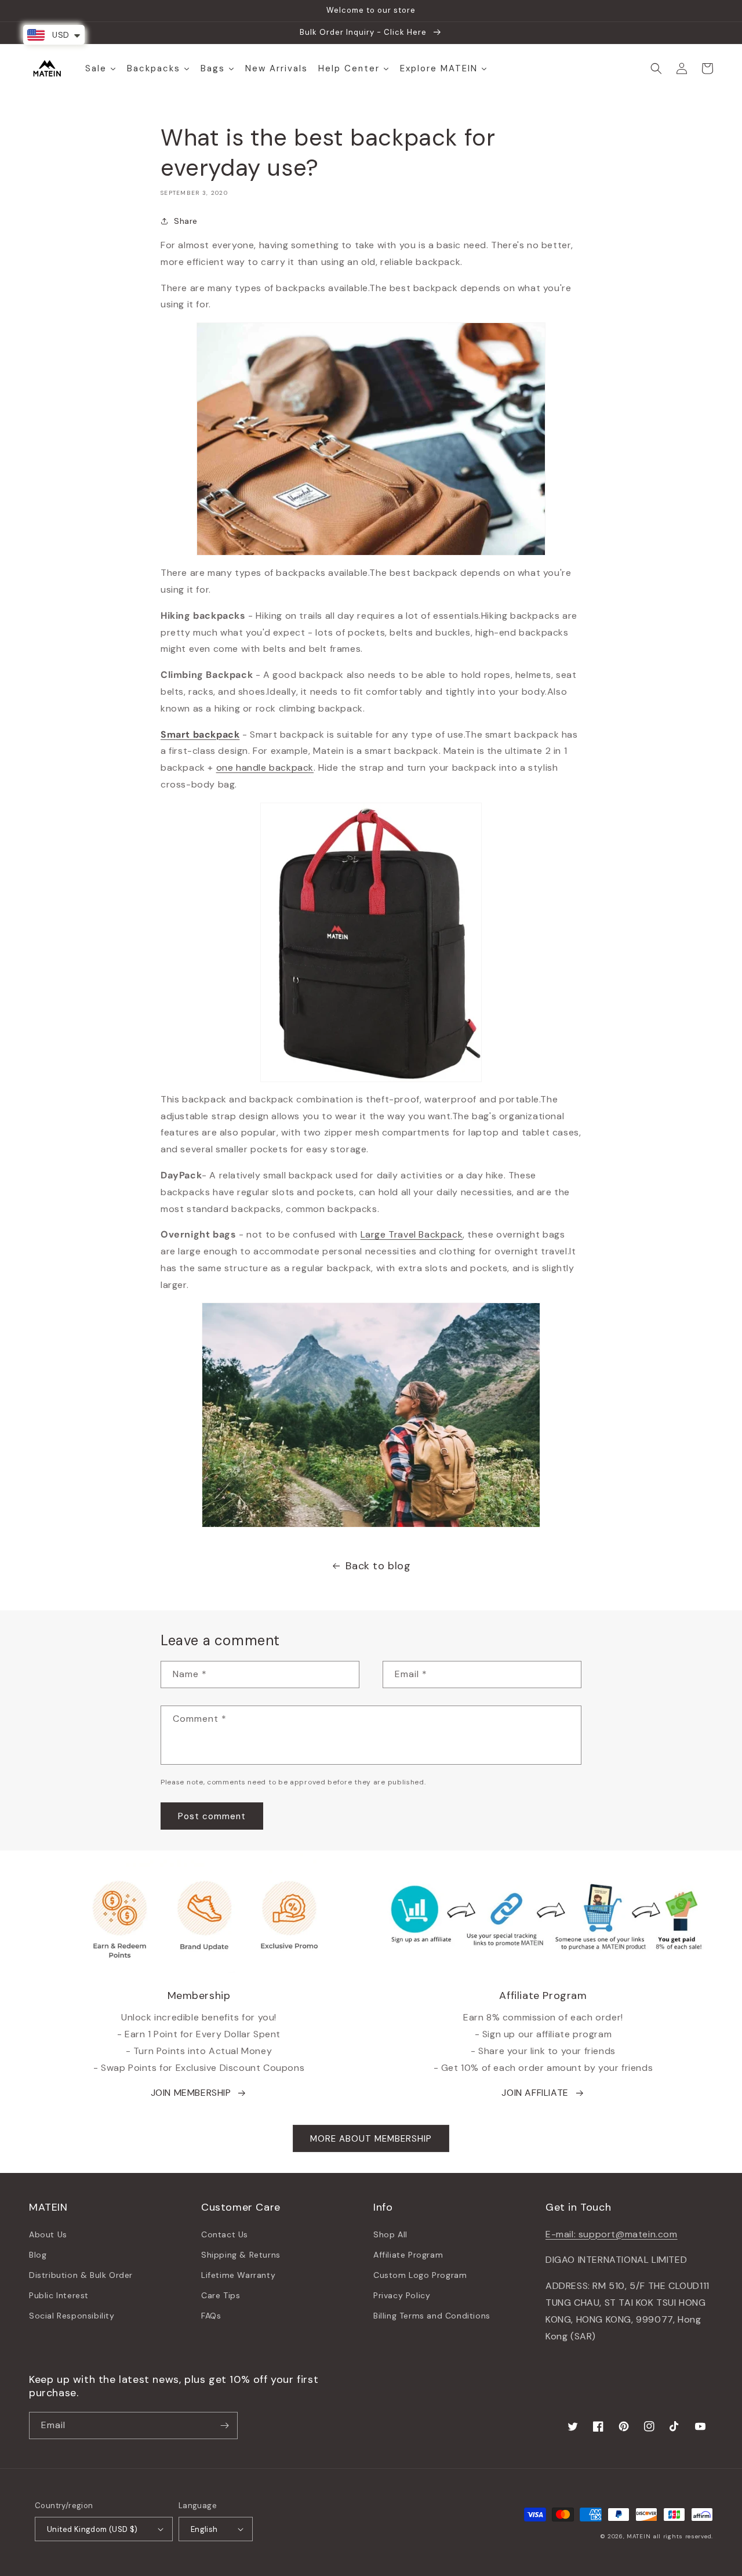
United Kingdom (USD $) (92, 2529)
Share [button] (186, 221)
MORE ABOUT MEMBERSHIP (371, 2139)
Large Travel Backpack (412, 1234)
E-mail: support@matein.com (612, 2234)
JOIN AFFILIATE (535, 2093)
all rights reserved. (683, 2536)
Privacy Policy (402, 2295)
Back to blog (378, 1566)
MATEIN (639, 2536)
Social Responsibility (72, 2316)
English (204, 2529)
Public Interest (59, 2295)
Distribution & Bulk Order (81, 2275)
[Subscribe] (224, 2426)
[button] (656, 68)
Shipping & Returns (241, 2255)
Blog (38, 2255)
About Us (48, 2234)
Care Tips (221, 2295)
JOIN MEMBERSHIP (191, 2093)
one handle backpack (265, 768)
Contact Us (225, 2234)
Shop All (390, 2234)
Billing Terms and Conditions (432, 2316)
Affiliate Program (408, 2255)
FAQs (211, 2316)
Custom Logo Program (420, 2275)
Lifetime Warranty (238, 2275)
